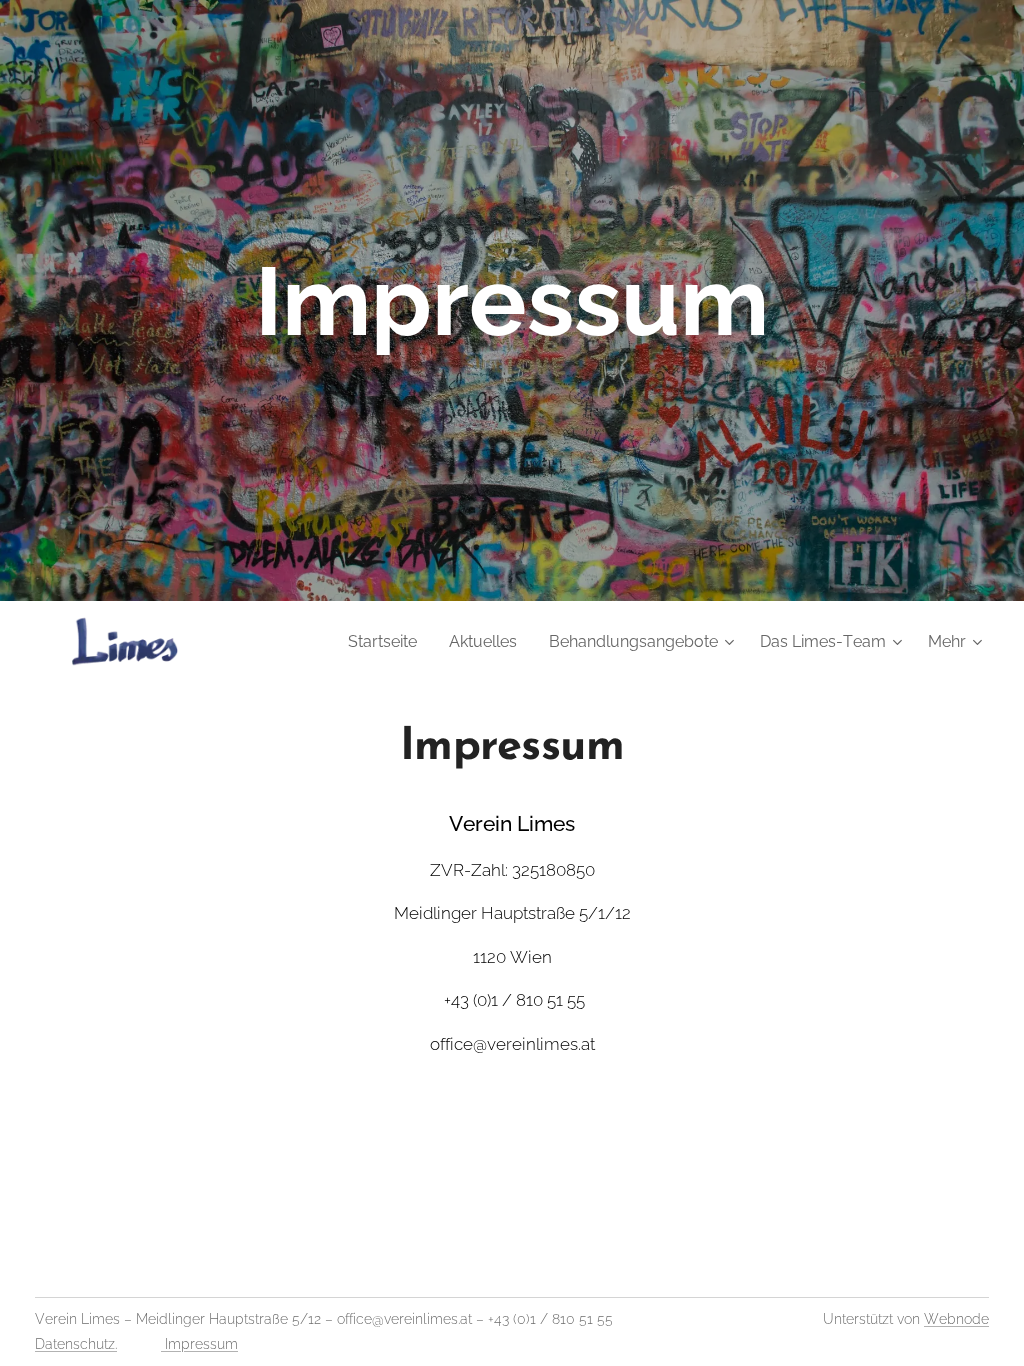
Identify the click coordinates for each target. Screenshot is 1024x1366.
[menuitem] (388, 642)
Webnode (956, 1319)
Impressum (199, 1344)
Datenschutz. (76, 1344)
